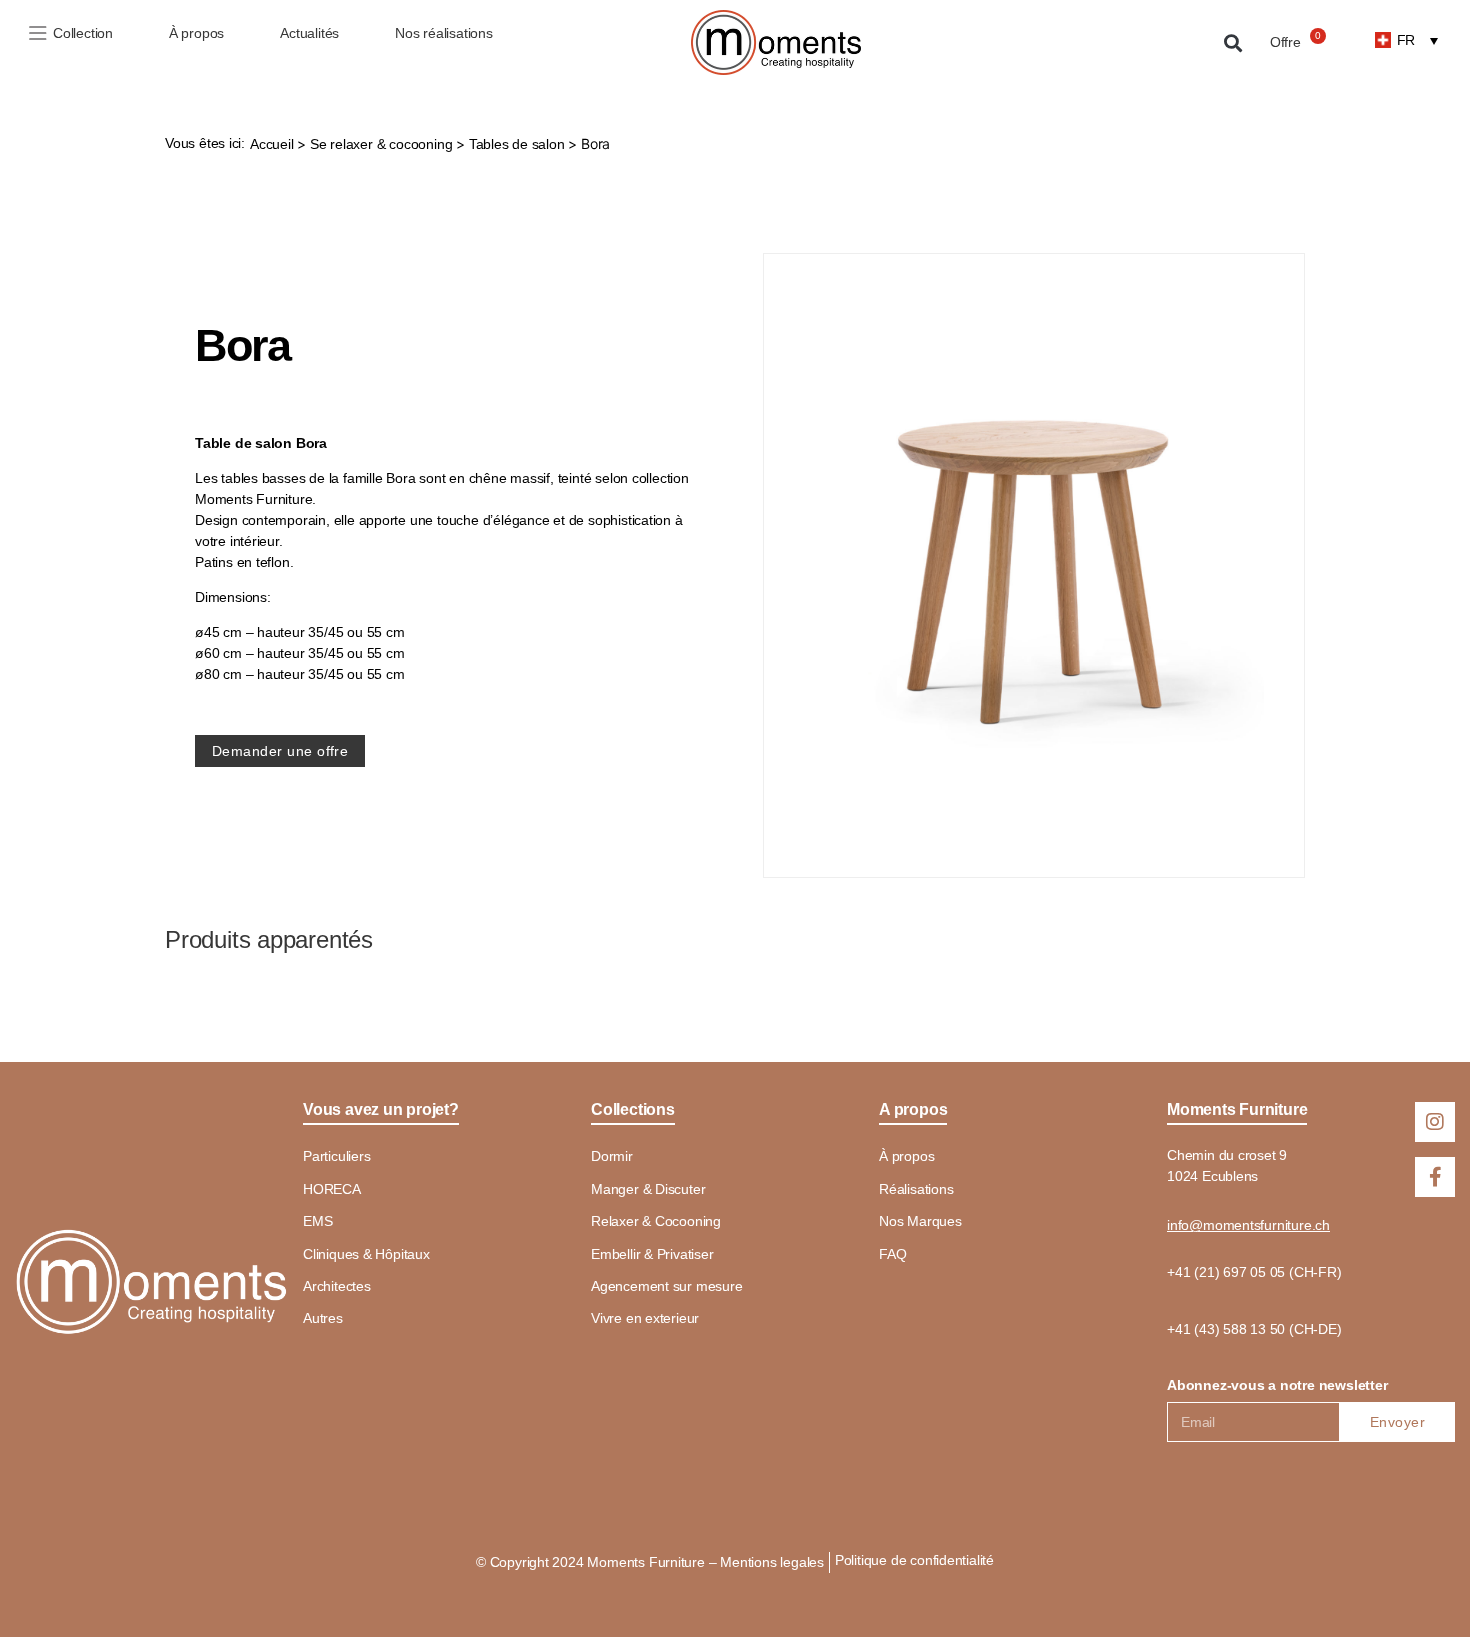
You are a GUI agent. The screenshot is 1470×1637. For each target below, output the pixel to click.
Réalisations (916, 1189)
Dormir (612, 1156)
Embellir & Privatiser (652, 1254)
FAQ (892, 1254)
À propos (196, 33)
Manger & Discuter (648, 1189)
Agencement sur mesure (667, 1286)
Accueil (272, 144)
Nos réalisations (444, 33)
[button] (1233, 42)
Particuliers (336, 1156)
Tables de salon (517, 144)
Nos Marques (920, 1221)
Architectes (337, 1286)
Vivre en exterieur (645, 1318)
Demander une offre (280, 751)
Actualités (309, 33)
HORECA (332, 1189)
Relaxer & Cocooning (656, 1221)
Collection (83, 33)
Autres (323, 1318)
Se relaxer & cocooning (381, 144)
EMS (317, 1221)
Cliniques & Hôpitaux (366, 1254)
